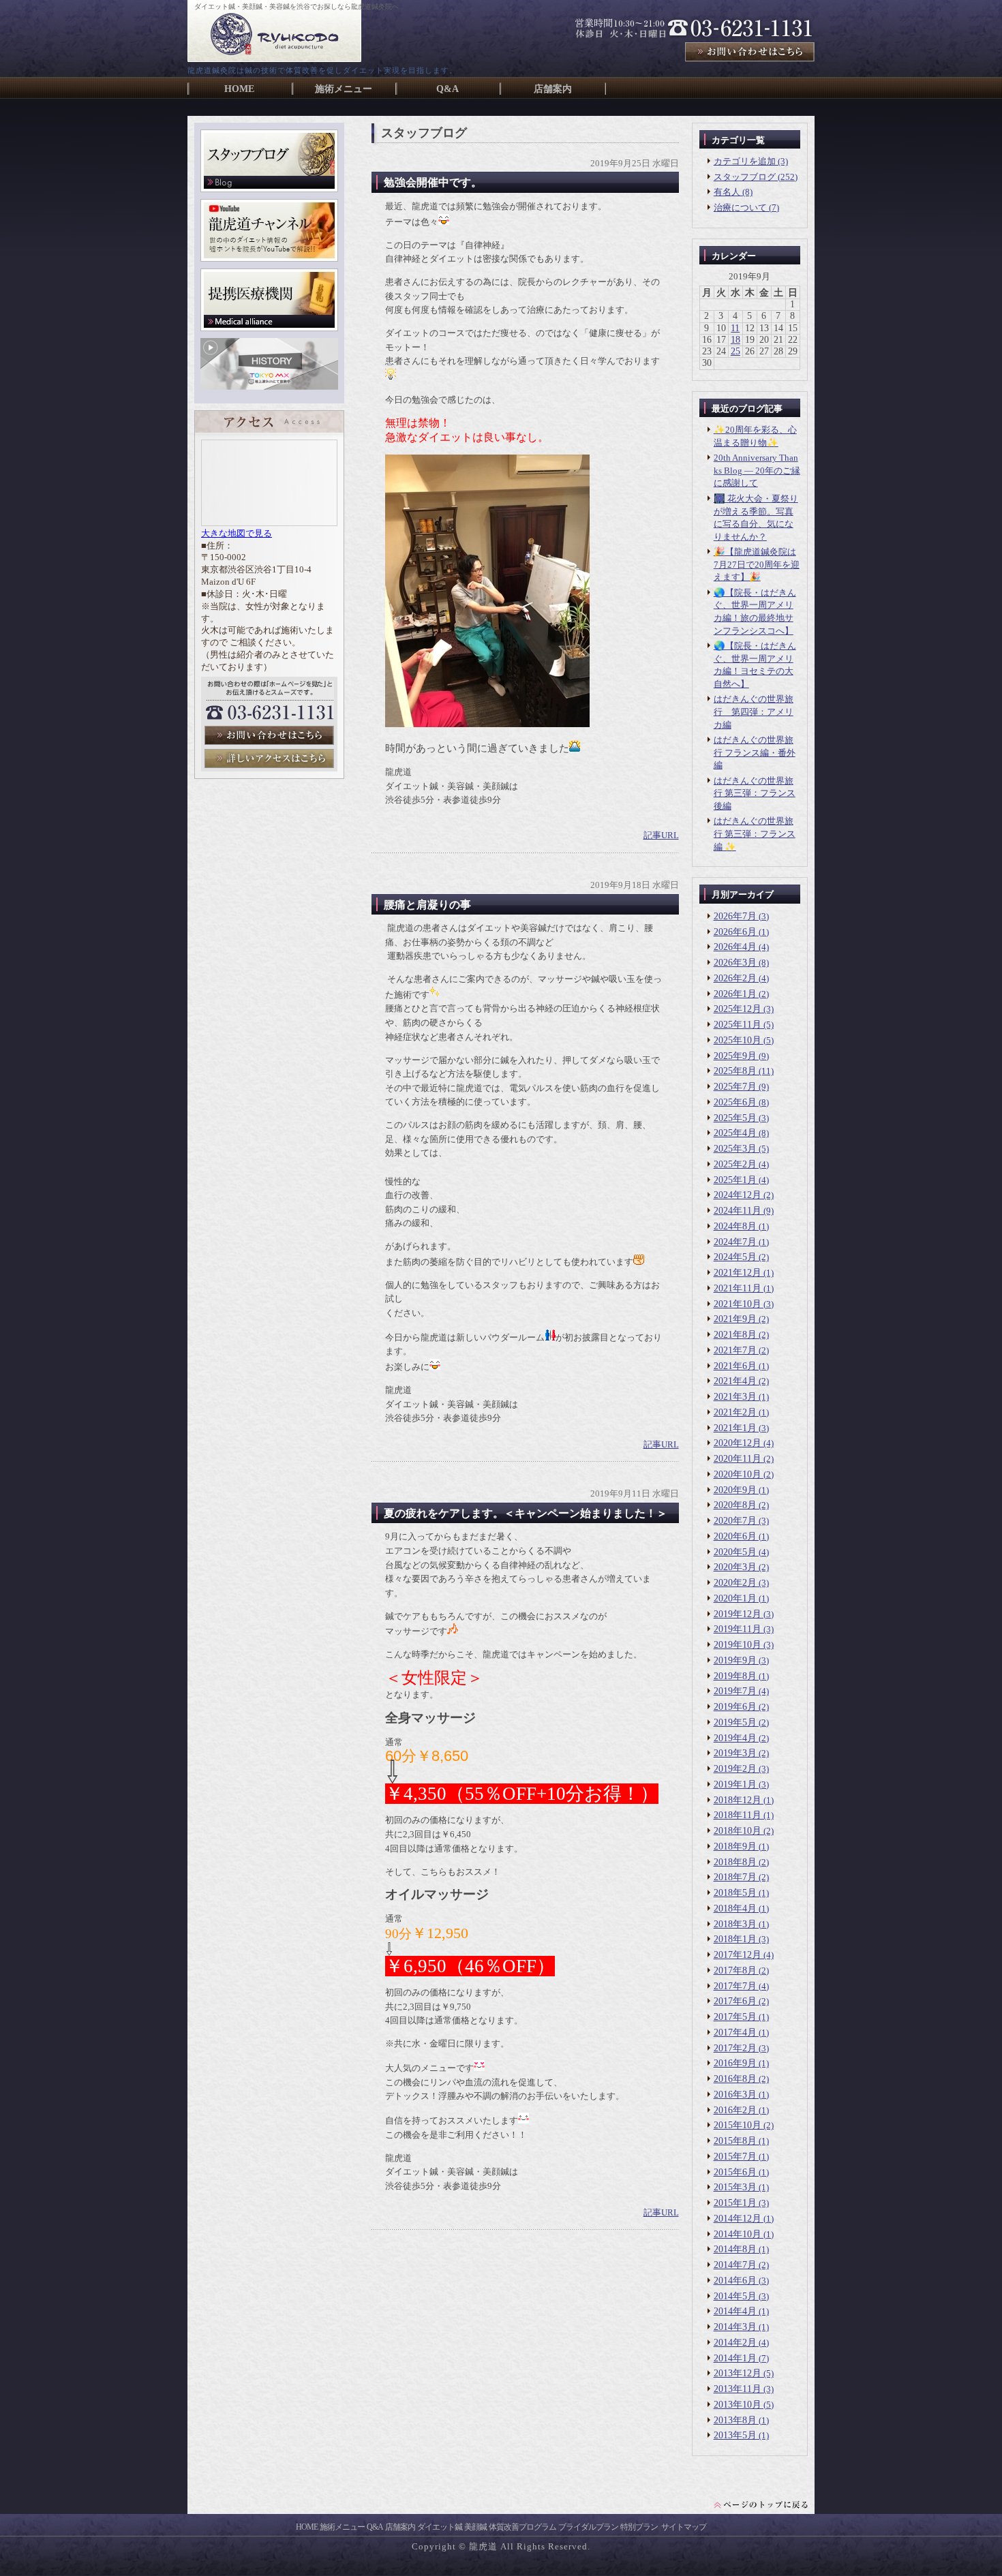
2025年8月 (735, 1071)
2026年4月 (735, 947)
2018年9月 (735, 1846)
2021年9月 (735, 1319)
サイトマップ (684, 2527)
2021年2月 (735, 1412)
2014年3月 (735, 2327)
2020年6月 (735, 1536)
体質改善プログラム (522, 2527)
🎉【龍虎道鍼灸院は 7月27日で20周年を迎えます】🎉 (757, 564)
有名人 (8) (733, 192)
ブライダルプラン (588, 2527)
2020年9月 (735, 1490)
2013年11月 (738, 2389)
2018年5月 (735, 1893)
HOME (307, 2527)
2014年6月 (735, 2281)
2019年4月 (735, 1738)
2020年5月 (735, 1552)
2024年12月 (738, 1195)
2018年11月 (738, 1815)
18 (735, 340)
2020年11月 (738, 1459)
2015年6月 (735, 2172)
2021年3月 (735, 1397)
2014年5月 (735, 2296)
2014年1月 (735, 2358)
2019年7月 (735, 1691)
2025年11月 (738, 1025)
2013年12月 (738, 2373)
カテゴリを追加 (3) (751, 161)
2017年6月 (735, 2001)
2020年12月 (738, 1443)
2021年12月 (738, 1273)
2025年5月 (735, 1118)
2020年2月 (735, 1583)
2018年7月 (735, 1877)
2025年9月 (735, 1056)
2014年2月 (735, 2343)
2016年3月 (735, 2095)
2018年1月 (735, 1939)
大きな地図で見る (237, 534)
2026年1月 (735, 994)
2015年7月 (735, 2157)
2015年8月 (735, 2141)
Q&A (375, 2527)
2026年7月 (735, 916)
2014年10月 (738, 2234)
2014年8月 (735, 2249)
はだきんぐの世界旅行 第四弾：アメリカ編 (754, 711)
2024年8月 (735, 1226)
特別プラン (639, 2527)
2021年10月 (738, 1304)
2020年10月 (738, 1474)
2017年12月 (738, 1955)
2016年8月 (735, 2079)
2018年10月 (738, 1831)
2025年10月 (738, 1040)
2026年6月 (735, 932)
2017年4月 (735, 2033)
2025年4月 (735, 1133)
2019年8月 (735, 1676)
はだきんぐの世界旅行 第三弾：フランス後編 (755, 793)
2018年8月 (735, 1862)
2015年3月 (735, 2187)
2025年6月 (735, 1102)
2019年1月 (735, 1784)
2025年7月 (735, 1087)
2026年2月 (735, 978)
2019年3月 (735, 1753)
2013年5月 (735, 2435)
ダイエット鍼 (440, 2527)
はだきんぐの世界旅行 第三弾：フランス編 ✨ (755, 833)
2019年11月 (738, 1629)
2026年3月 (735, 963)
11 (735, 328)
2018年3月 (735, 1924)
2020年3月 (735, 1567)
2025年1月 (735, 1180)
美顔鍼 (475, 2527)
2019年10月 (738, 1645)
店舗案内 (400, 2527)
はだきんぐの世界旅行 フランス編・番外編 (755, 752)
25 (735, 351)
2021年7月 (735, 1350)
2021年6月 (735, 1366)
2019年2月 (735, 1769)
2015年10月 (738, 2125)
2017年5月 (735, 2017)
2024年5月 (735, 1257)
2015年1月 (735, 2203)
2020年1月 (735, 1598)
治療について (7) (746, 208)
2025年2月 (735, 1164)
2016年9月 (735, 2063)
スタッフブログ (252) (756, 177)
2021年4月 (735, 1381)
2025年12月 (738, 1009)
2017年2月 (735, 2048)
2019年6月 (735, 1707)
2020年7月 (735, 1521)
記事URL (661, 835)
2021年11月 (738, 1288)
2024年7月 (735, 1242)
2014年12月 (738, 2219)
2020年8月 (735, 1505)
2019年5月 (735, 1722)
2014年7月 (735, 2265)
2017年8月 (735, 1971)
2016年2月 (735, 2110)
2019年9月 (735, 1660)
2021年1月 (735, 1428)
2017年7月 (735, 1986)
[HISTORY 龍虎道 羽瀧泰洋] (269, 387)
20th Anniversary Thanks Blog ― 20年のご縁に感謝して (757, 470)
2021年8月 (735, 1335)
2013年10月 (738, 2405)
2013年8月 (735, 2420)
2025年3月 (735, 1149)
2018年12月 (738, 1800)
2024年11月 (738, 1211)
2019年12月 (738, 1614)
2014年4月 (735, 2311)
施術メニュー (342, 2527)
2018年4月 (735, 1908)
